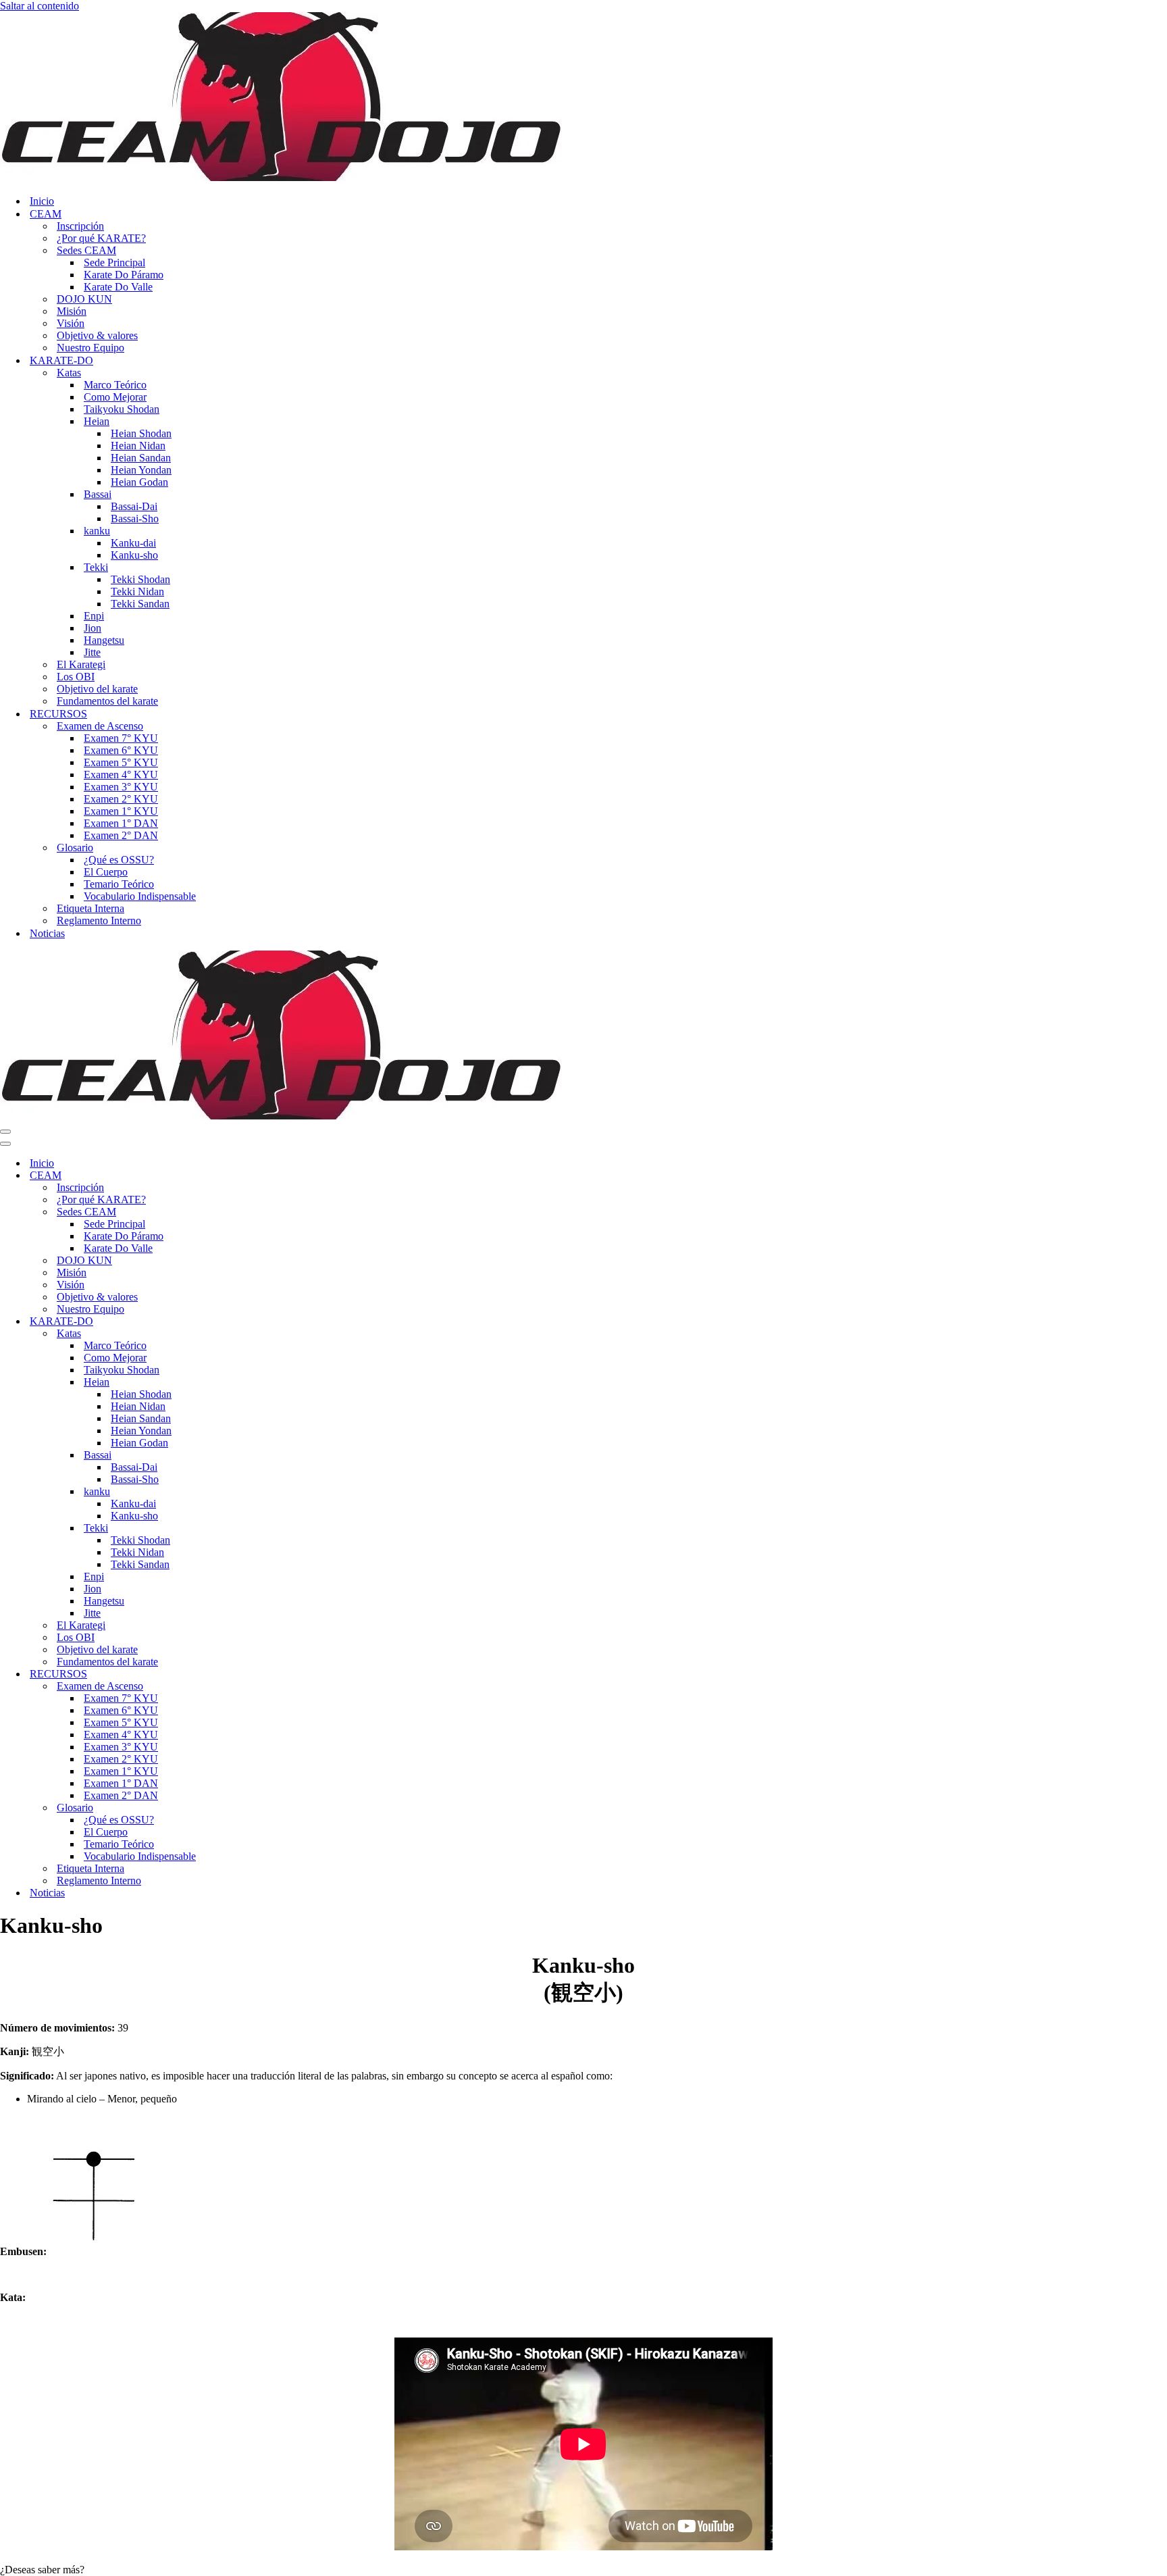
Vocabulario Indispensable (140, 896)
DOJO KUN (84, 299)
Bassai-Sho (135, 519)
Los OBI (76, 677)
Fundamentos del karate (107, 701)
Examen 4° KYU (121, 775)
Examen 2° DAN (121, 835)
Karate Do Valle (118, 287)
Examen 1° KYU (121, 811)
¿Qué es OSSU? (119, 860)
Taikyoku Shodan (122, 409)
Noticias (47, 933)
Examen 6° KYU (121, 750)
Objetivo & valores (97, 335)
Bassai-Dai (134, 506)
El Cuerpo (106, 872)
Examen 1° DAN (121, 823)
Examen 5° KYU (121, 762)
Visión (71, 323)
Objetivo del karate (97, 689)
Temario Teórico (119, 884)
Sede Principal (114, 262)
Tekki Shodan (140, 579)
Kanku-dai (133, 543)
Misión (72, 311)
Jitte (92, 652)
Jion (93, 628)
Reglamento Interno (99, 920)
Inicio (42, 201)
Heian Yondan (141, 470)
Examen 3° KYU (121, 787)
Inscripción (80, 226)
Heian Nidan (138, 446)
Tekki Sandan (140, 604)
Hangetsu (104, 640)
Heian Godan (139, 482)
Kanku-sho (134, 555)
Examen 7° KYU (121, 738)
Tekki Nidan (137, 591)
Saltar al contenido (40, 6)
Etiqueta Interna (90, 908)
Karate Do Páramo (124, 275)
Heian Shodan (141, 433)
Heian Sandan (141, 458)
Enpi (94, 616)
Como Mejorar (115, 397)
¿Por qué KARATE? (101, 238)
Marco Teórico (115, 385)
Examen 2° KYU (121, 799)
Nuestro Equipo (90, 348)
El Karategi (81, 664)
